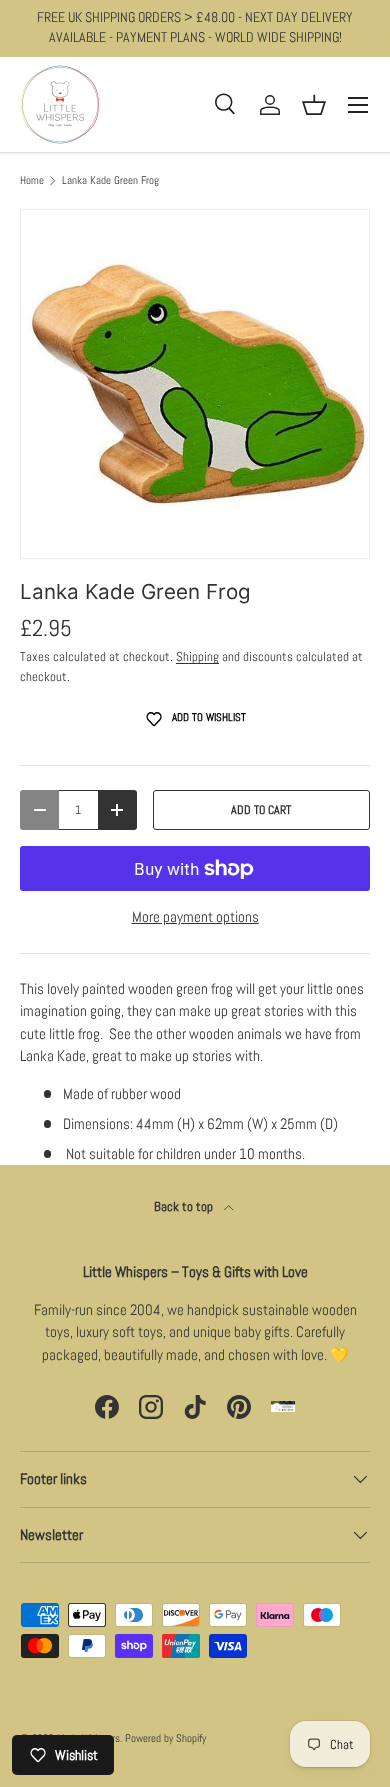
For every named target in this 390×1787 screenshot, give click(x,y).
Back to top (185, 1206)
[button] (314, 105)
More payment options (195, 916)
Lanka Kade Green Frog (110, 180)
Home (32, 180)
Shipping (197, 656)
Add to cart (261, 810)
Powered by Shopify (165, 1738)
